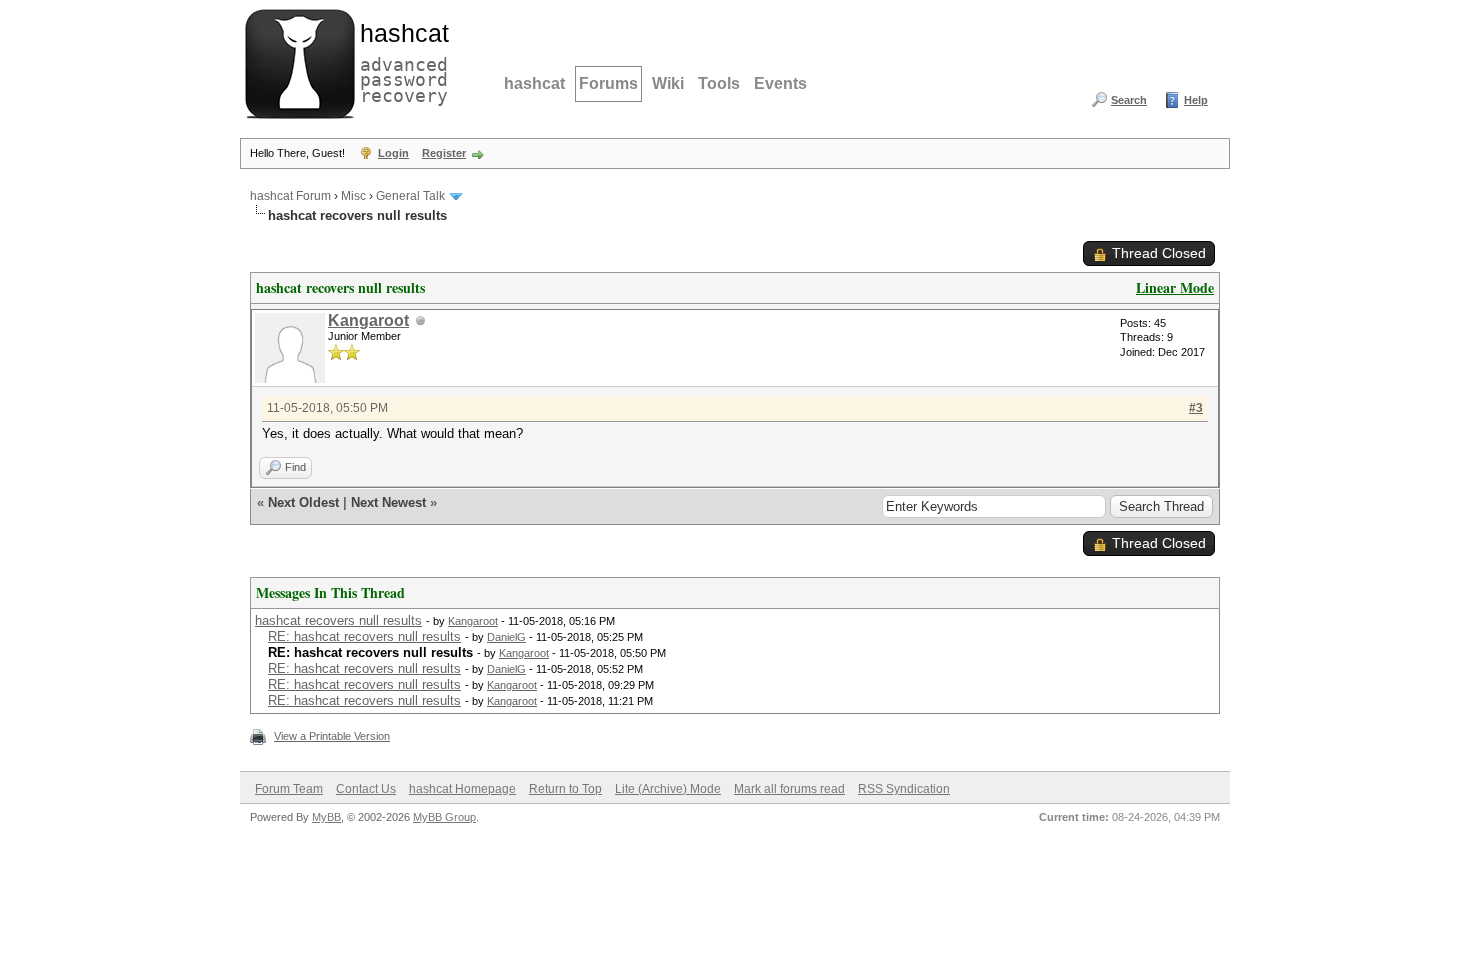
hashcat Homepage (462, 789)
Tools (719, 83)
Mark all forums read (789, 789)
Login (393, 153)
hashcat (534, 83)
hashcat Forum (290, 196)
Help (1196, 100)
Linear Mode (1175, 287)
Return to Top (565, 789)
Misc (353, 196)
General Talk (410, 196)
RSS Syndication (904, 789)
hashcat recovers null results (338, 620)
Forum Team (289, 789)
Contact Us (366, 789)
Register (444, 153)
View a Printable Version (332, 736)
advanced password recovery (400, 61)
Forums (608, 83)
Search (1129, 100)
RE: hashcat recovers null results (364, 636)
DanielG (506, 637)
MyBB (326, 817)
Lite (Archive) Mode (668, 789)
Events (780, 83)
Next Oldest (303, 502)
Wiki (668, 83)
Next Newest (388, 502)
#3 (1196, 408)
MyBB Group (444, 817)
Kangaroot (368, 320)
